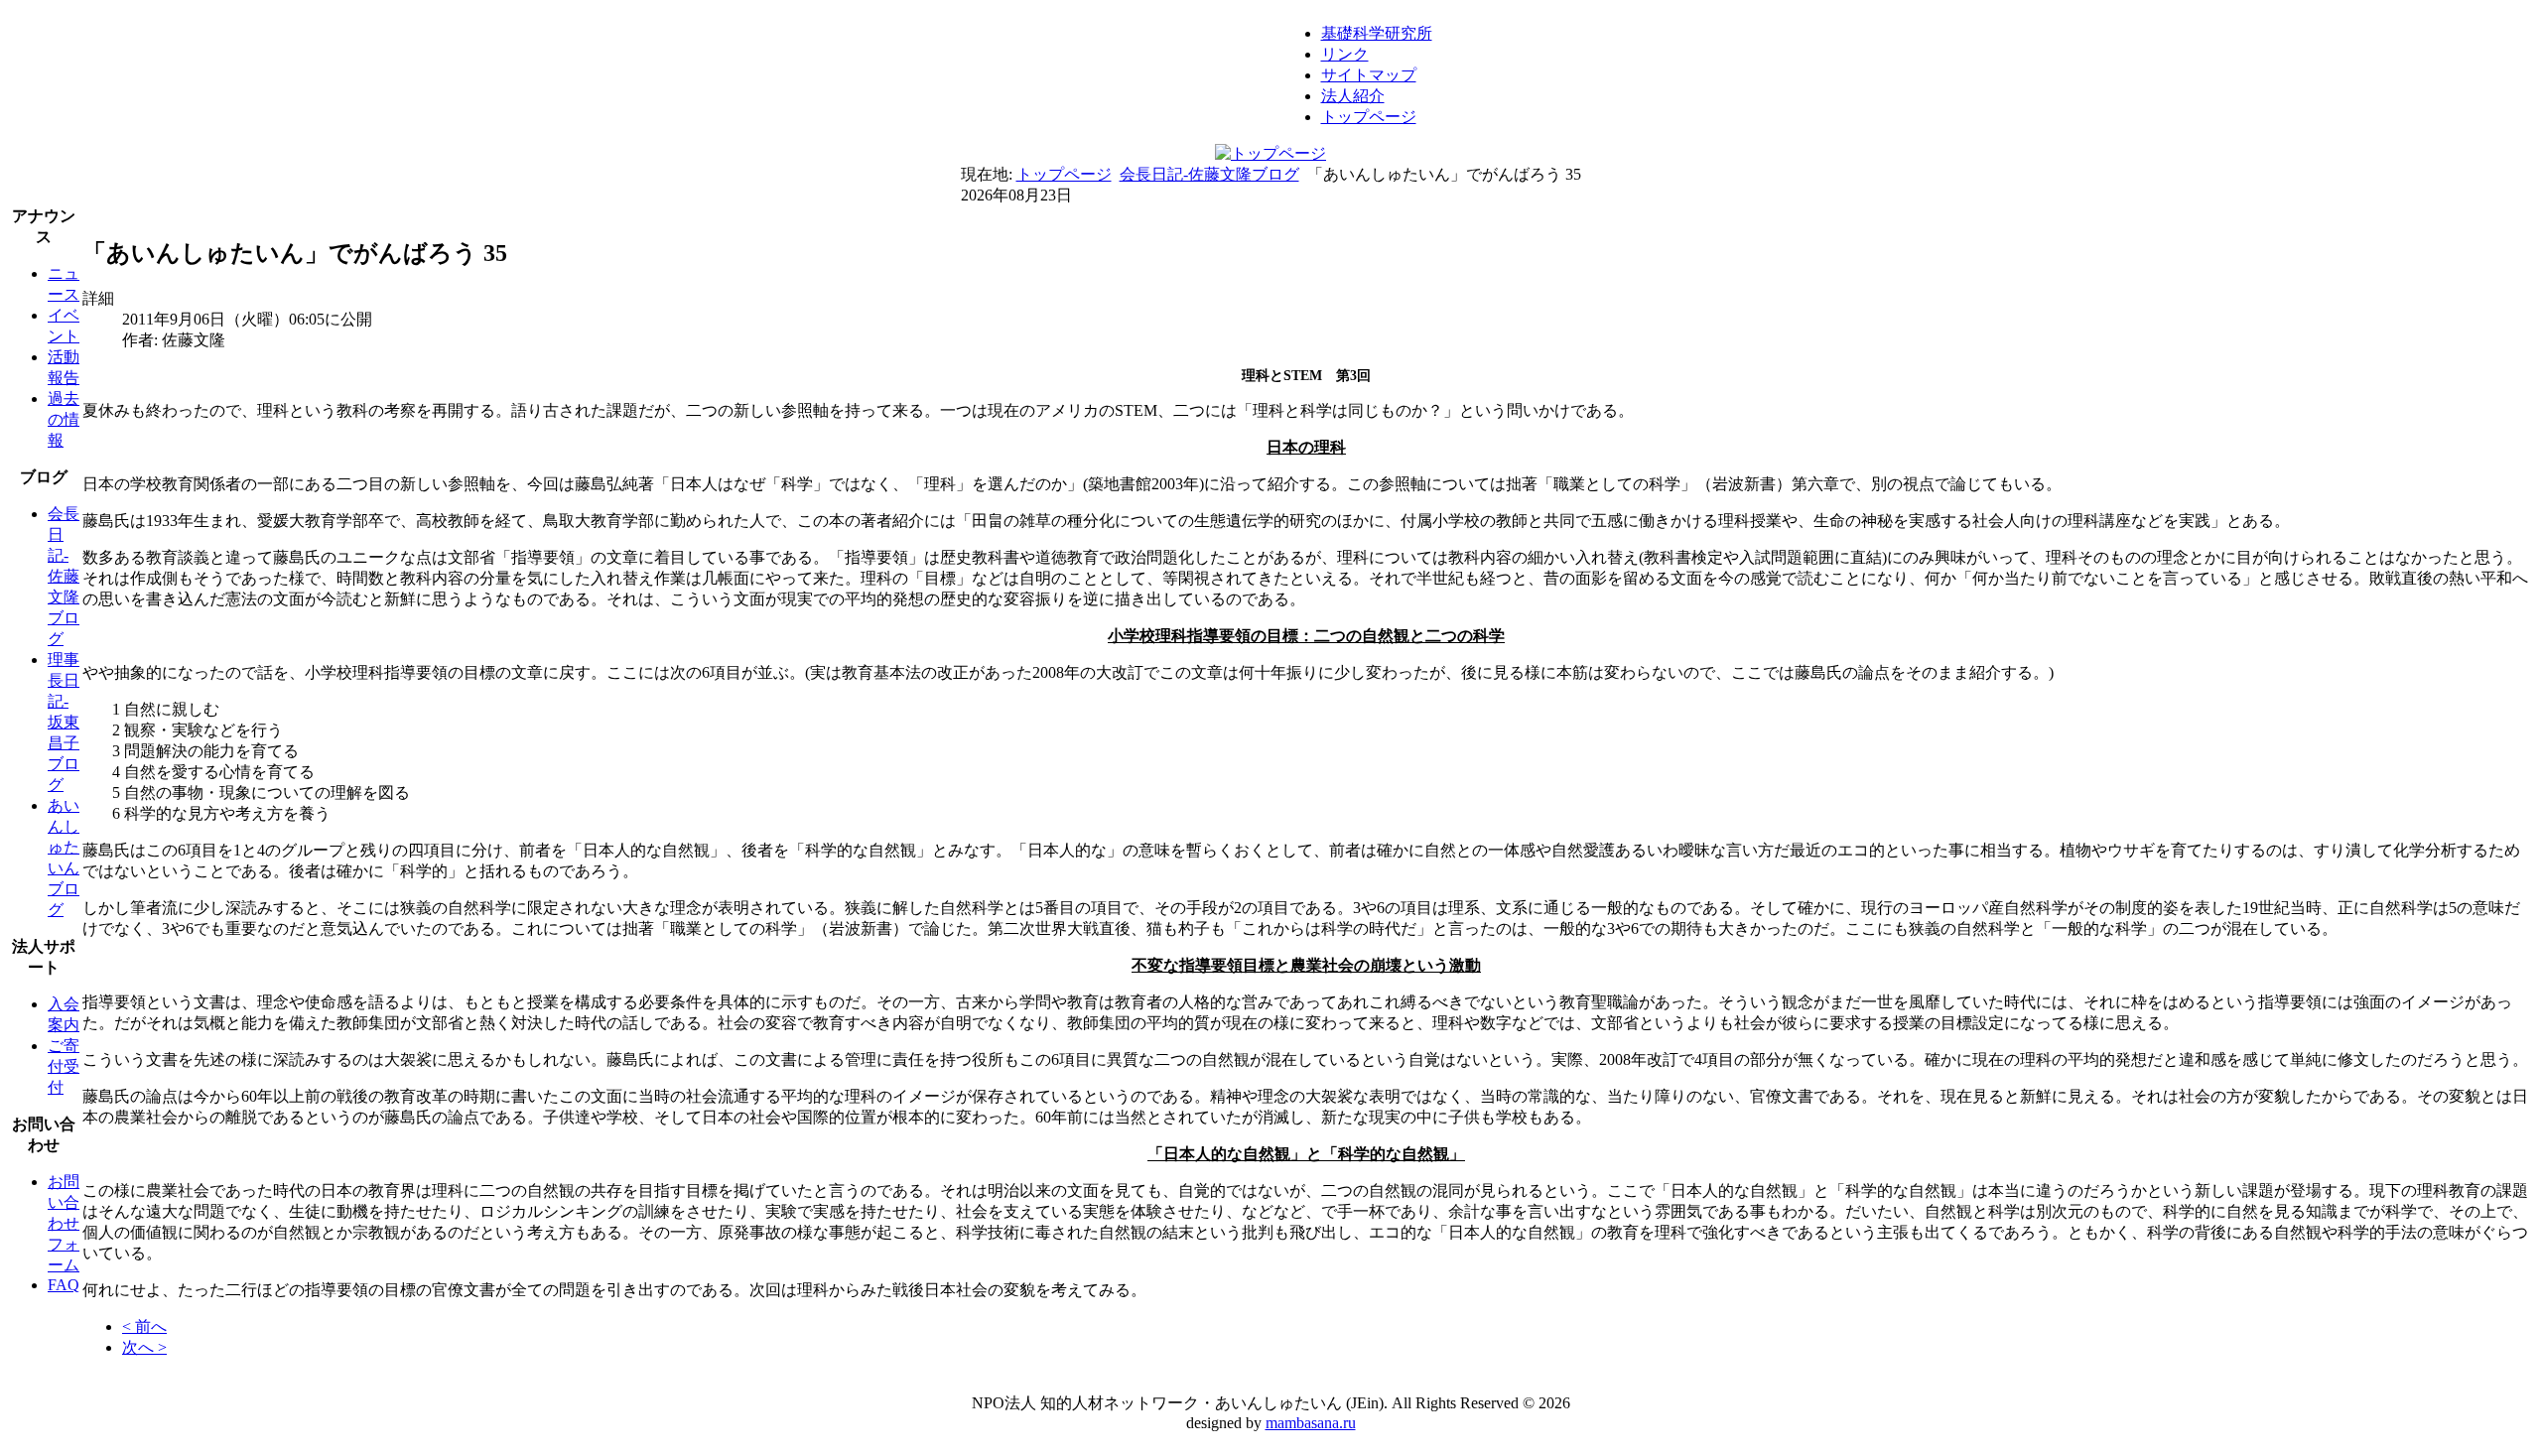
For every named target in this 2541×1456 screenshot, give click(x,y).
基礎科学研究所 (1377, 33)
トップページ (1369, 117)
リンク (1345, 54)
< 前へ (144, 1326)
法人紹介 (1353, 96)
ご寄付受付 (64, 1066)
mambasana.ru (1311, 1423)
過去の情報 (64, 419)
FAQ (64, 1285)
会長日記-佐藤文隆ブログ (1209, 174)
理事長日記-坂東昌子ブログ (64, 722)
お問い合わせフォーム (64, 1223)
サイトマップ (1369, 75)
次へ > (144, 1347)
